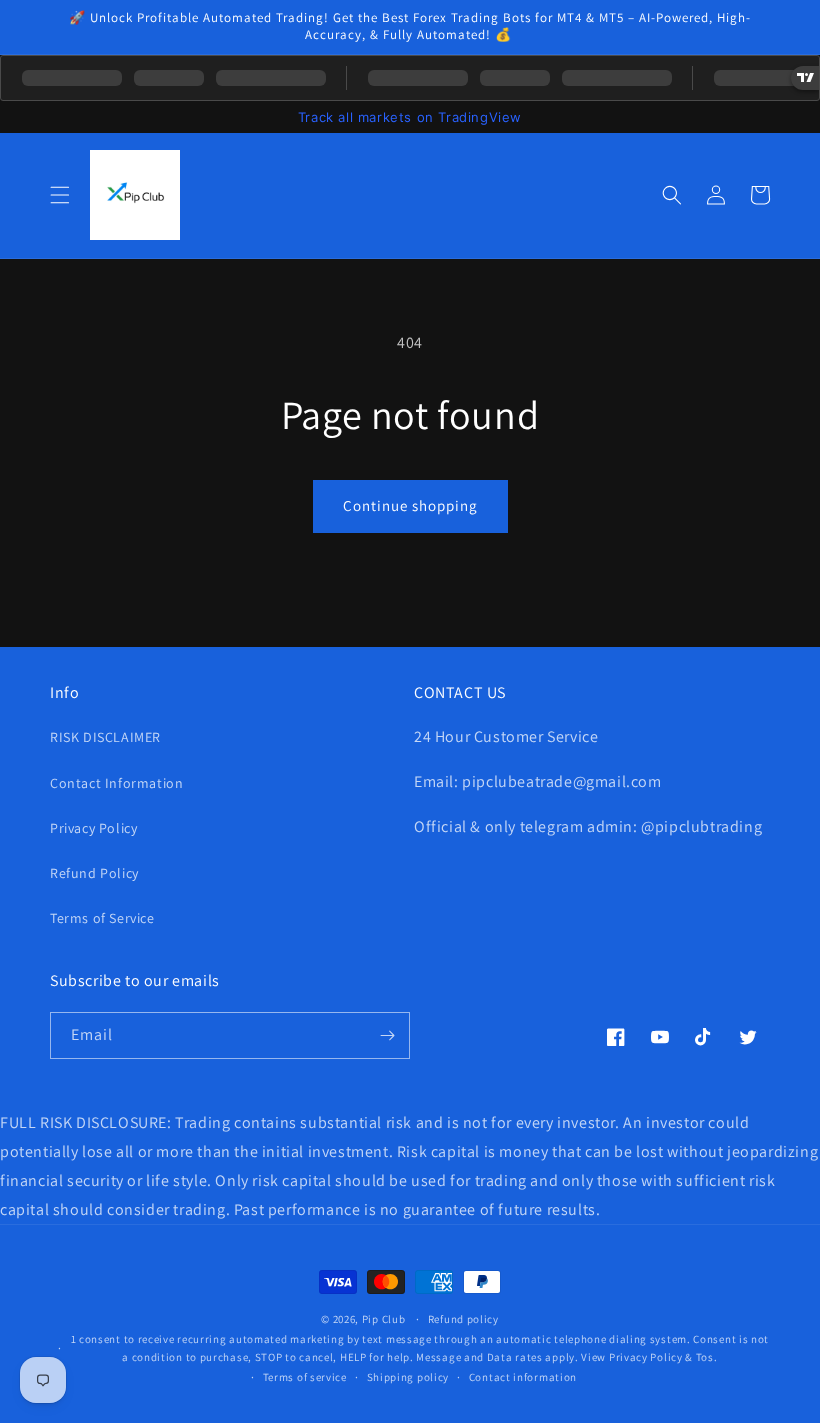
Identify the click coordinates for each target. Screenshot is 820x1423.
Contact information (523, 1377)
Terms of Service (102, 918)
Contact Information (116, 783)
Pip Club (384, 1319)
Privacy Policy (93, 828)
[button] (60, 195)
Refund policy (463, 1319)
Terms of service (305, 1377)
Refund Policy (94, 873)
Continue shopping (410, 505)
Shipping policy (408, 1377)
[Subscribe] (387, 1035)
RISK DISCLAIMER (105, 737)
